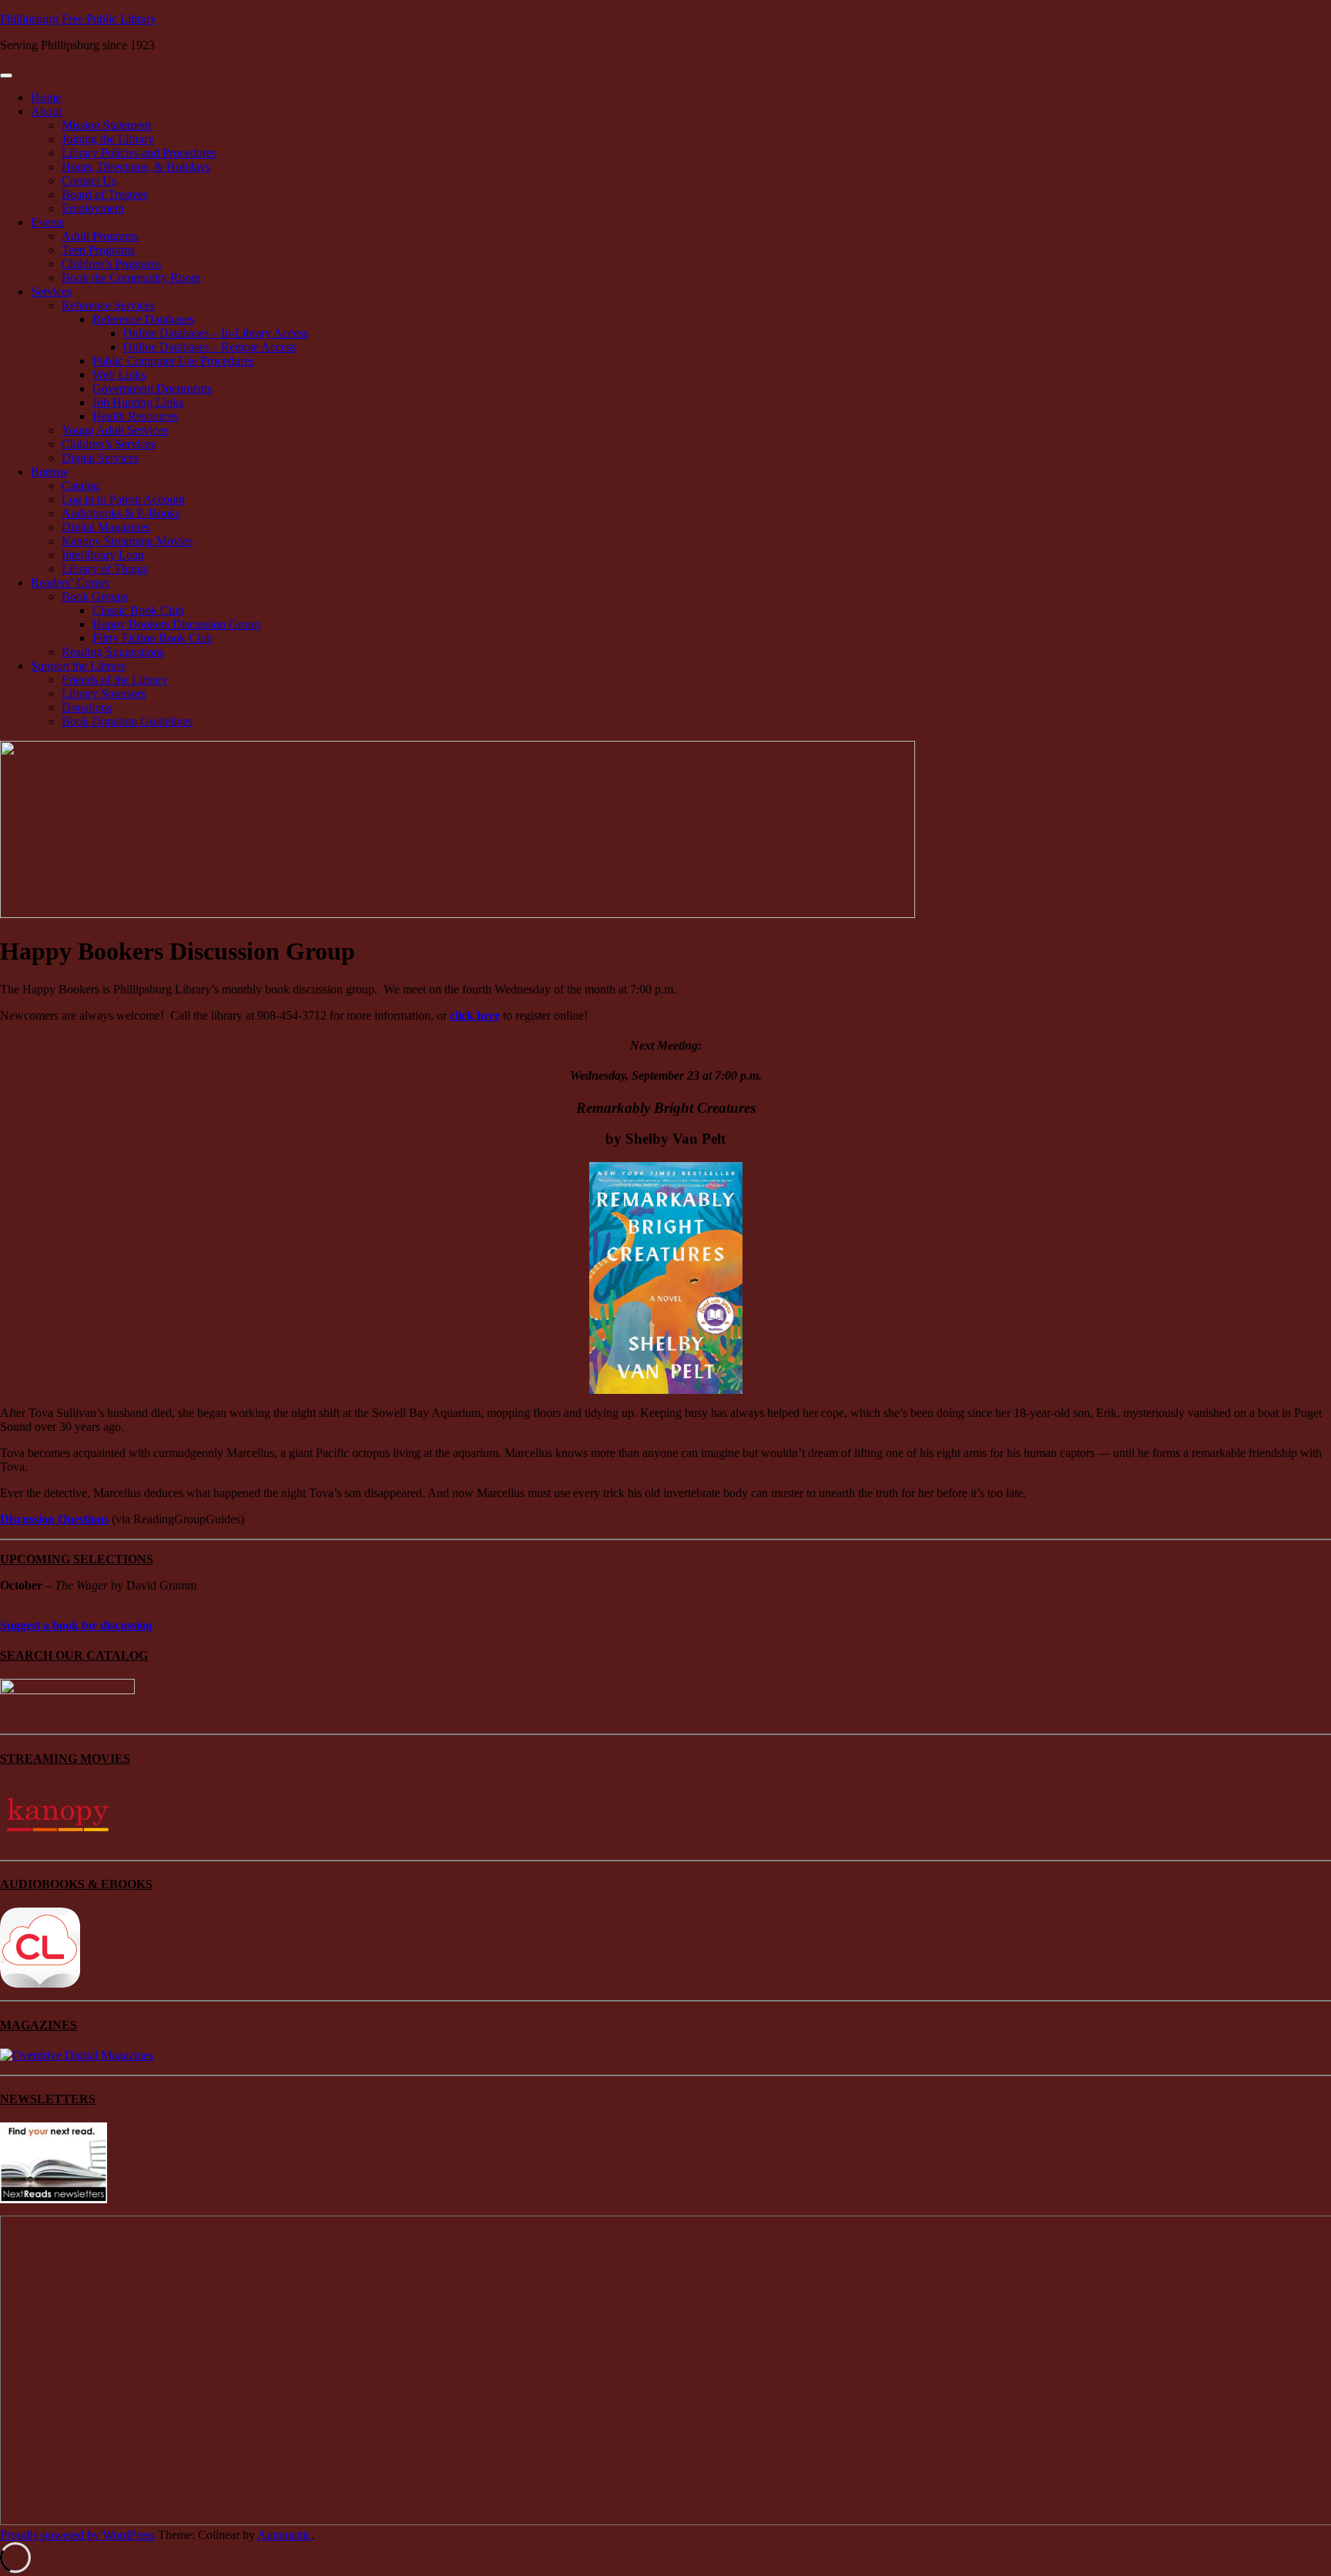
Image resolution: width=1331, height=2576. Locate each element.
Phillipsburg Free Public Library (78, 19)
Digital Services (100, 458)
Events (47, 222)
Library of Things (105, 569)
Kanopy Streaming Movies (127, 541)
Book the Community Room (131, 278)
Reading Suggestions (113, 652)
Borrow (50, 472)
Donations (87, 707)
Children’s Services (109, 444)
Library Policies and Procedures (139, 153)
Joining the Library (108, 139)
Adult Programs (100, 236)
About (46, 111)
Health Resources (135, 416)
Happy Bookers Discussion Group (176, 624)
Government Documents (152, 389)
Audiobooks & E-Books (121, 513)
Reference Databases (143, 319)
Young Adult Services (115, 430)
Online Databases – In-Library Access (216, 333)
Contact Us (89, 181)
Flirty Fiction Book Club (153, 638)
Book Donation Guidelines (127, 721)
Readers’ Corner (70, 583)
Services (51, 291)
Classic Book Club (138, 610)
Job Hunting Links (138, 402)
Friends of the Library (115, 680)
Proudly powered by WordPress (77, 2535)
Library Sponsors (104, 693)
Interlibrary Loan (103, 555)
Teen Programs (98, 250)
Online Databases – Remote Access (210, 347)
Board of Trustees (105, 194)
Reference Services (108, 305)
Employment (93, 208)
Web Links (119, 375)
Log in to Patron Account (123, 499)
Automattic (284, 2535)
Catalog (80, 486)
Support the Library (79, 666)
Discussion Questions (54, 1519)
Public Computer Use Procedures (173, 361)
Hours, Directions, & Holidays (136, 167)
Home (46, 97)
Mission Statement (106, 125)
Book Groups (95, 596)
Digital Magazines (106, 527)
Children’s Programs (111, 264)
